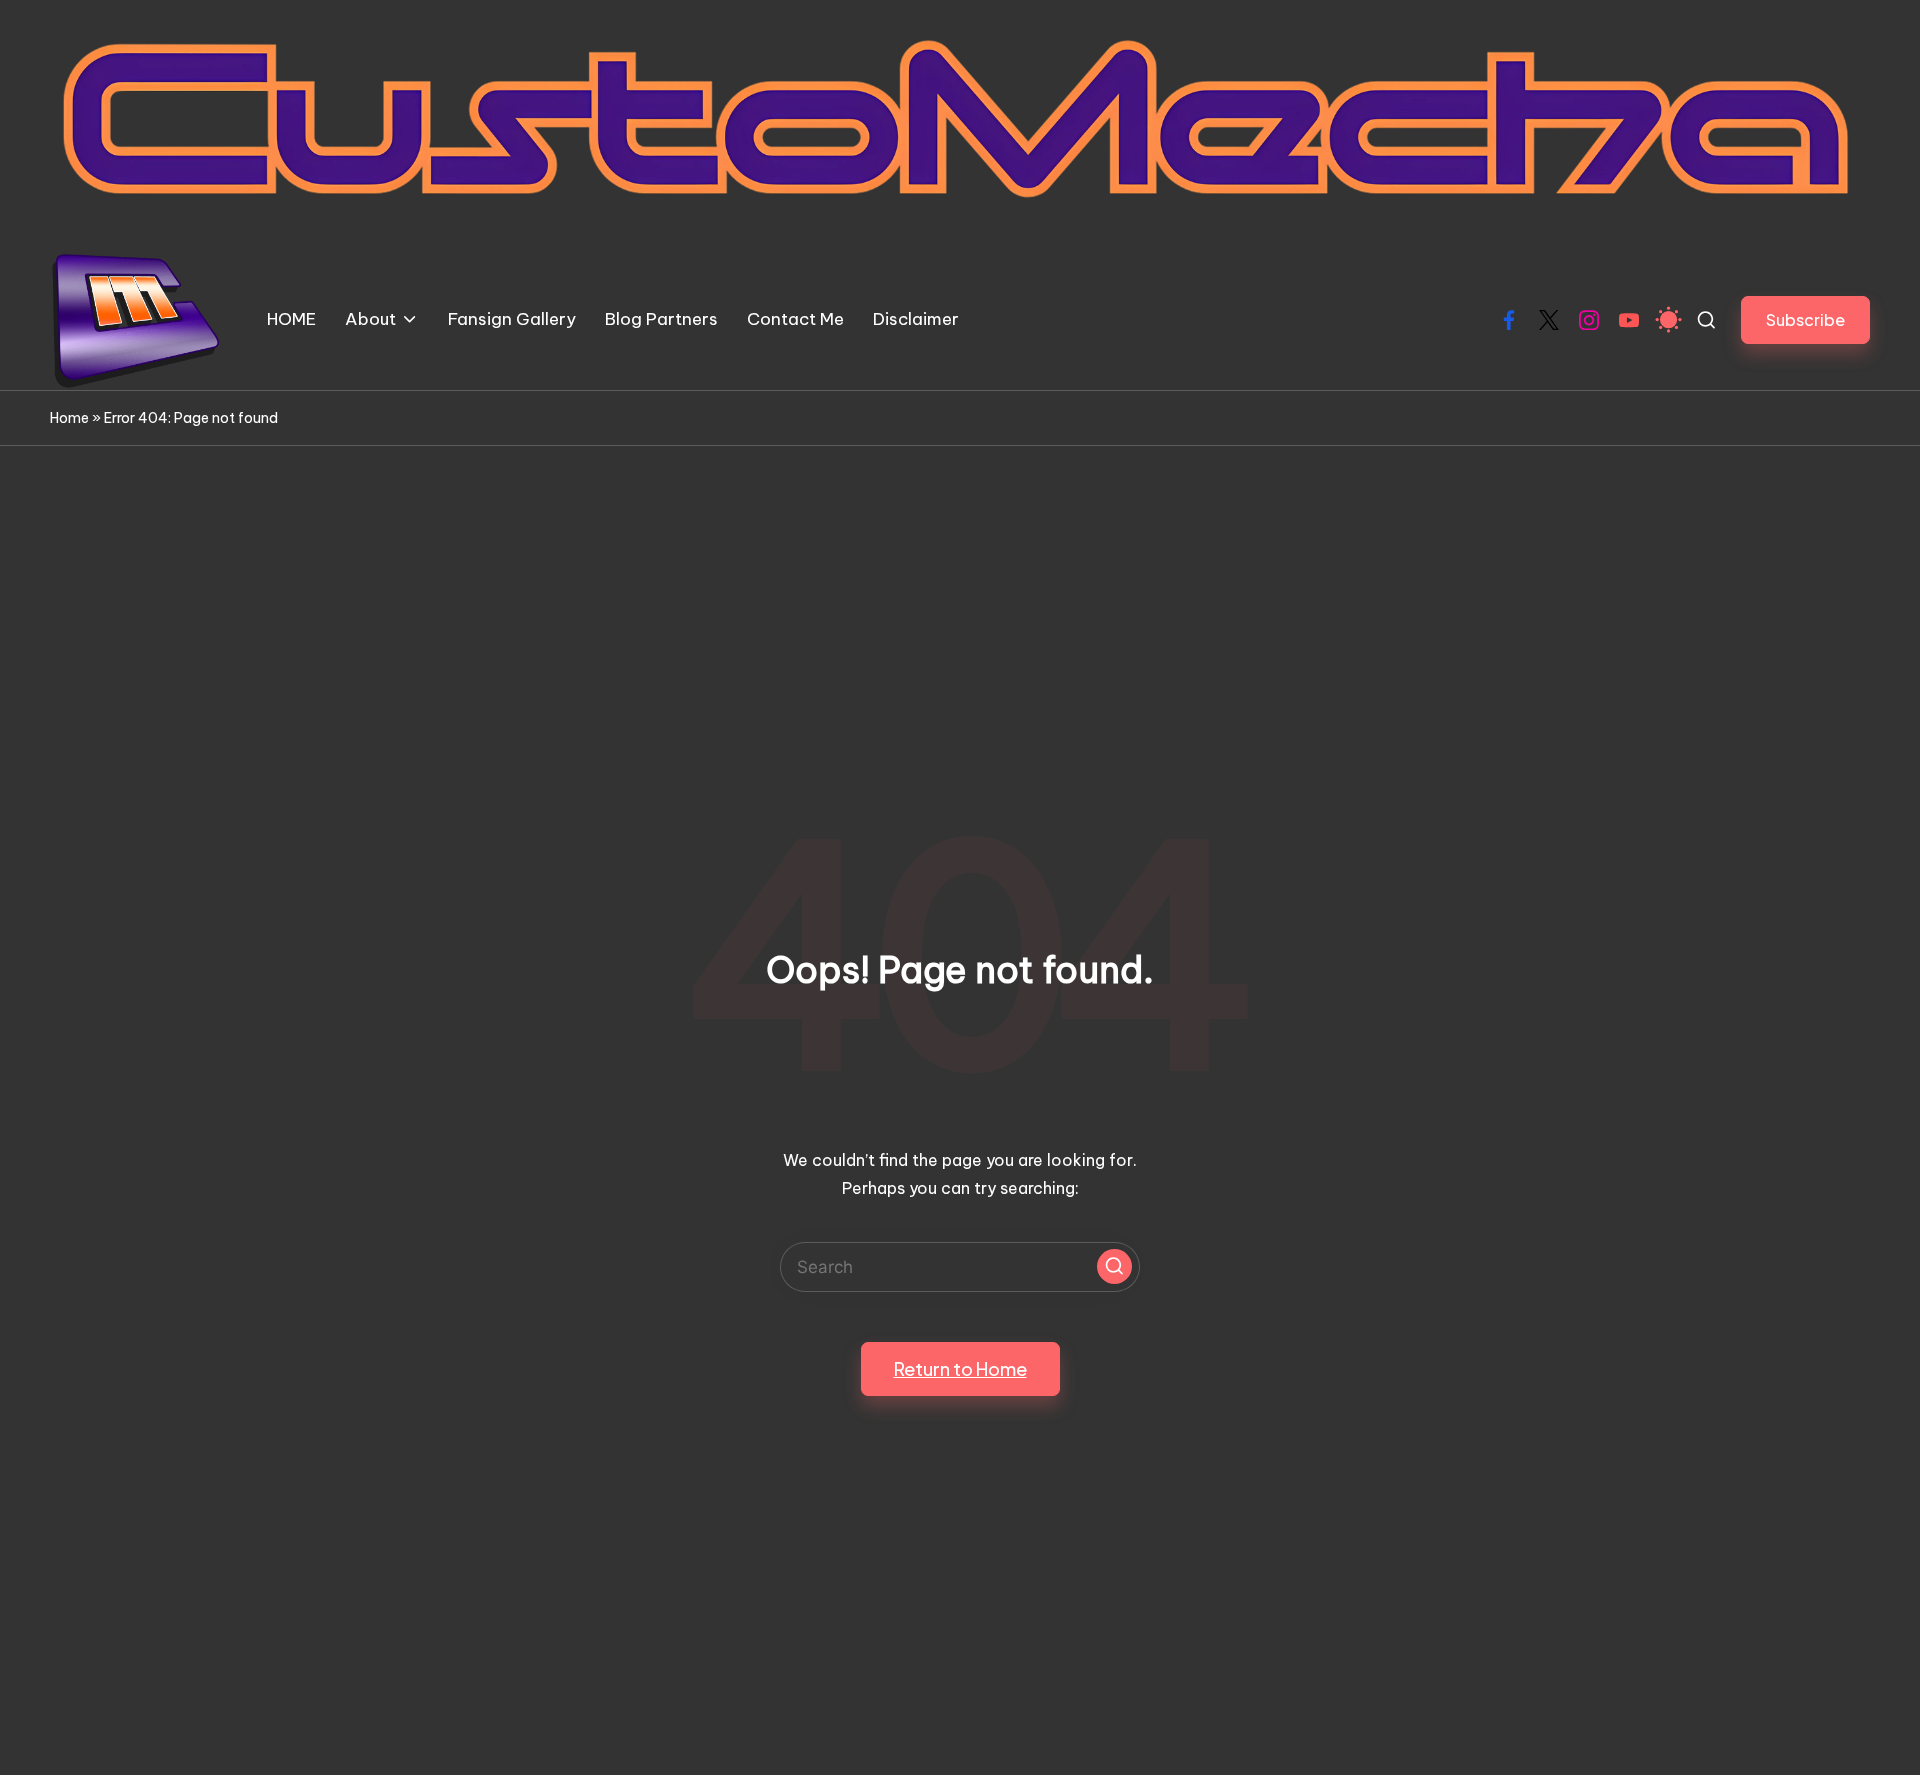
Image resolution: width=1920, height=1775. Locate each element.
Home (69, 418)
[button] (1805, 319)
